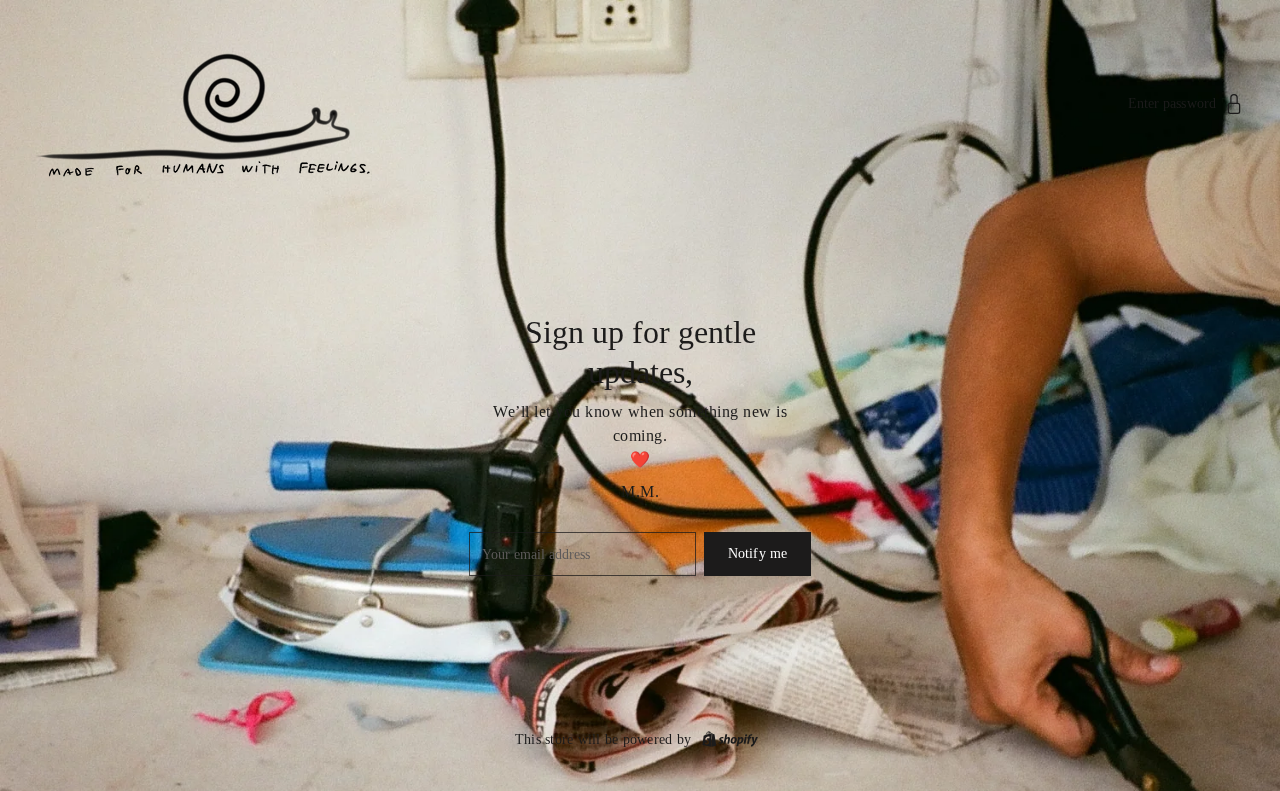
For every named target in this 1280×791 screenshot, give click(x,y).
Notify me (757, 553)
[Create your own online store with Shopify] (730, 739)
